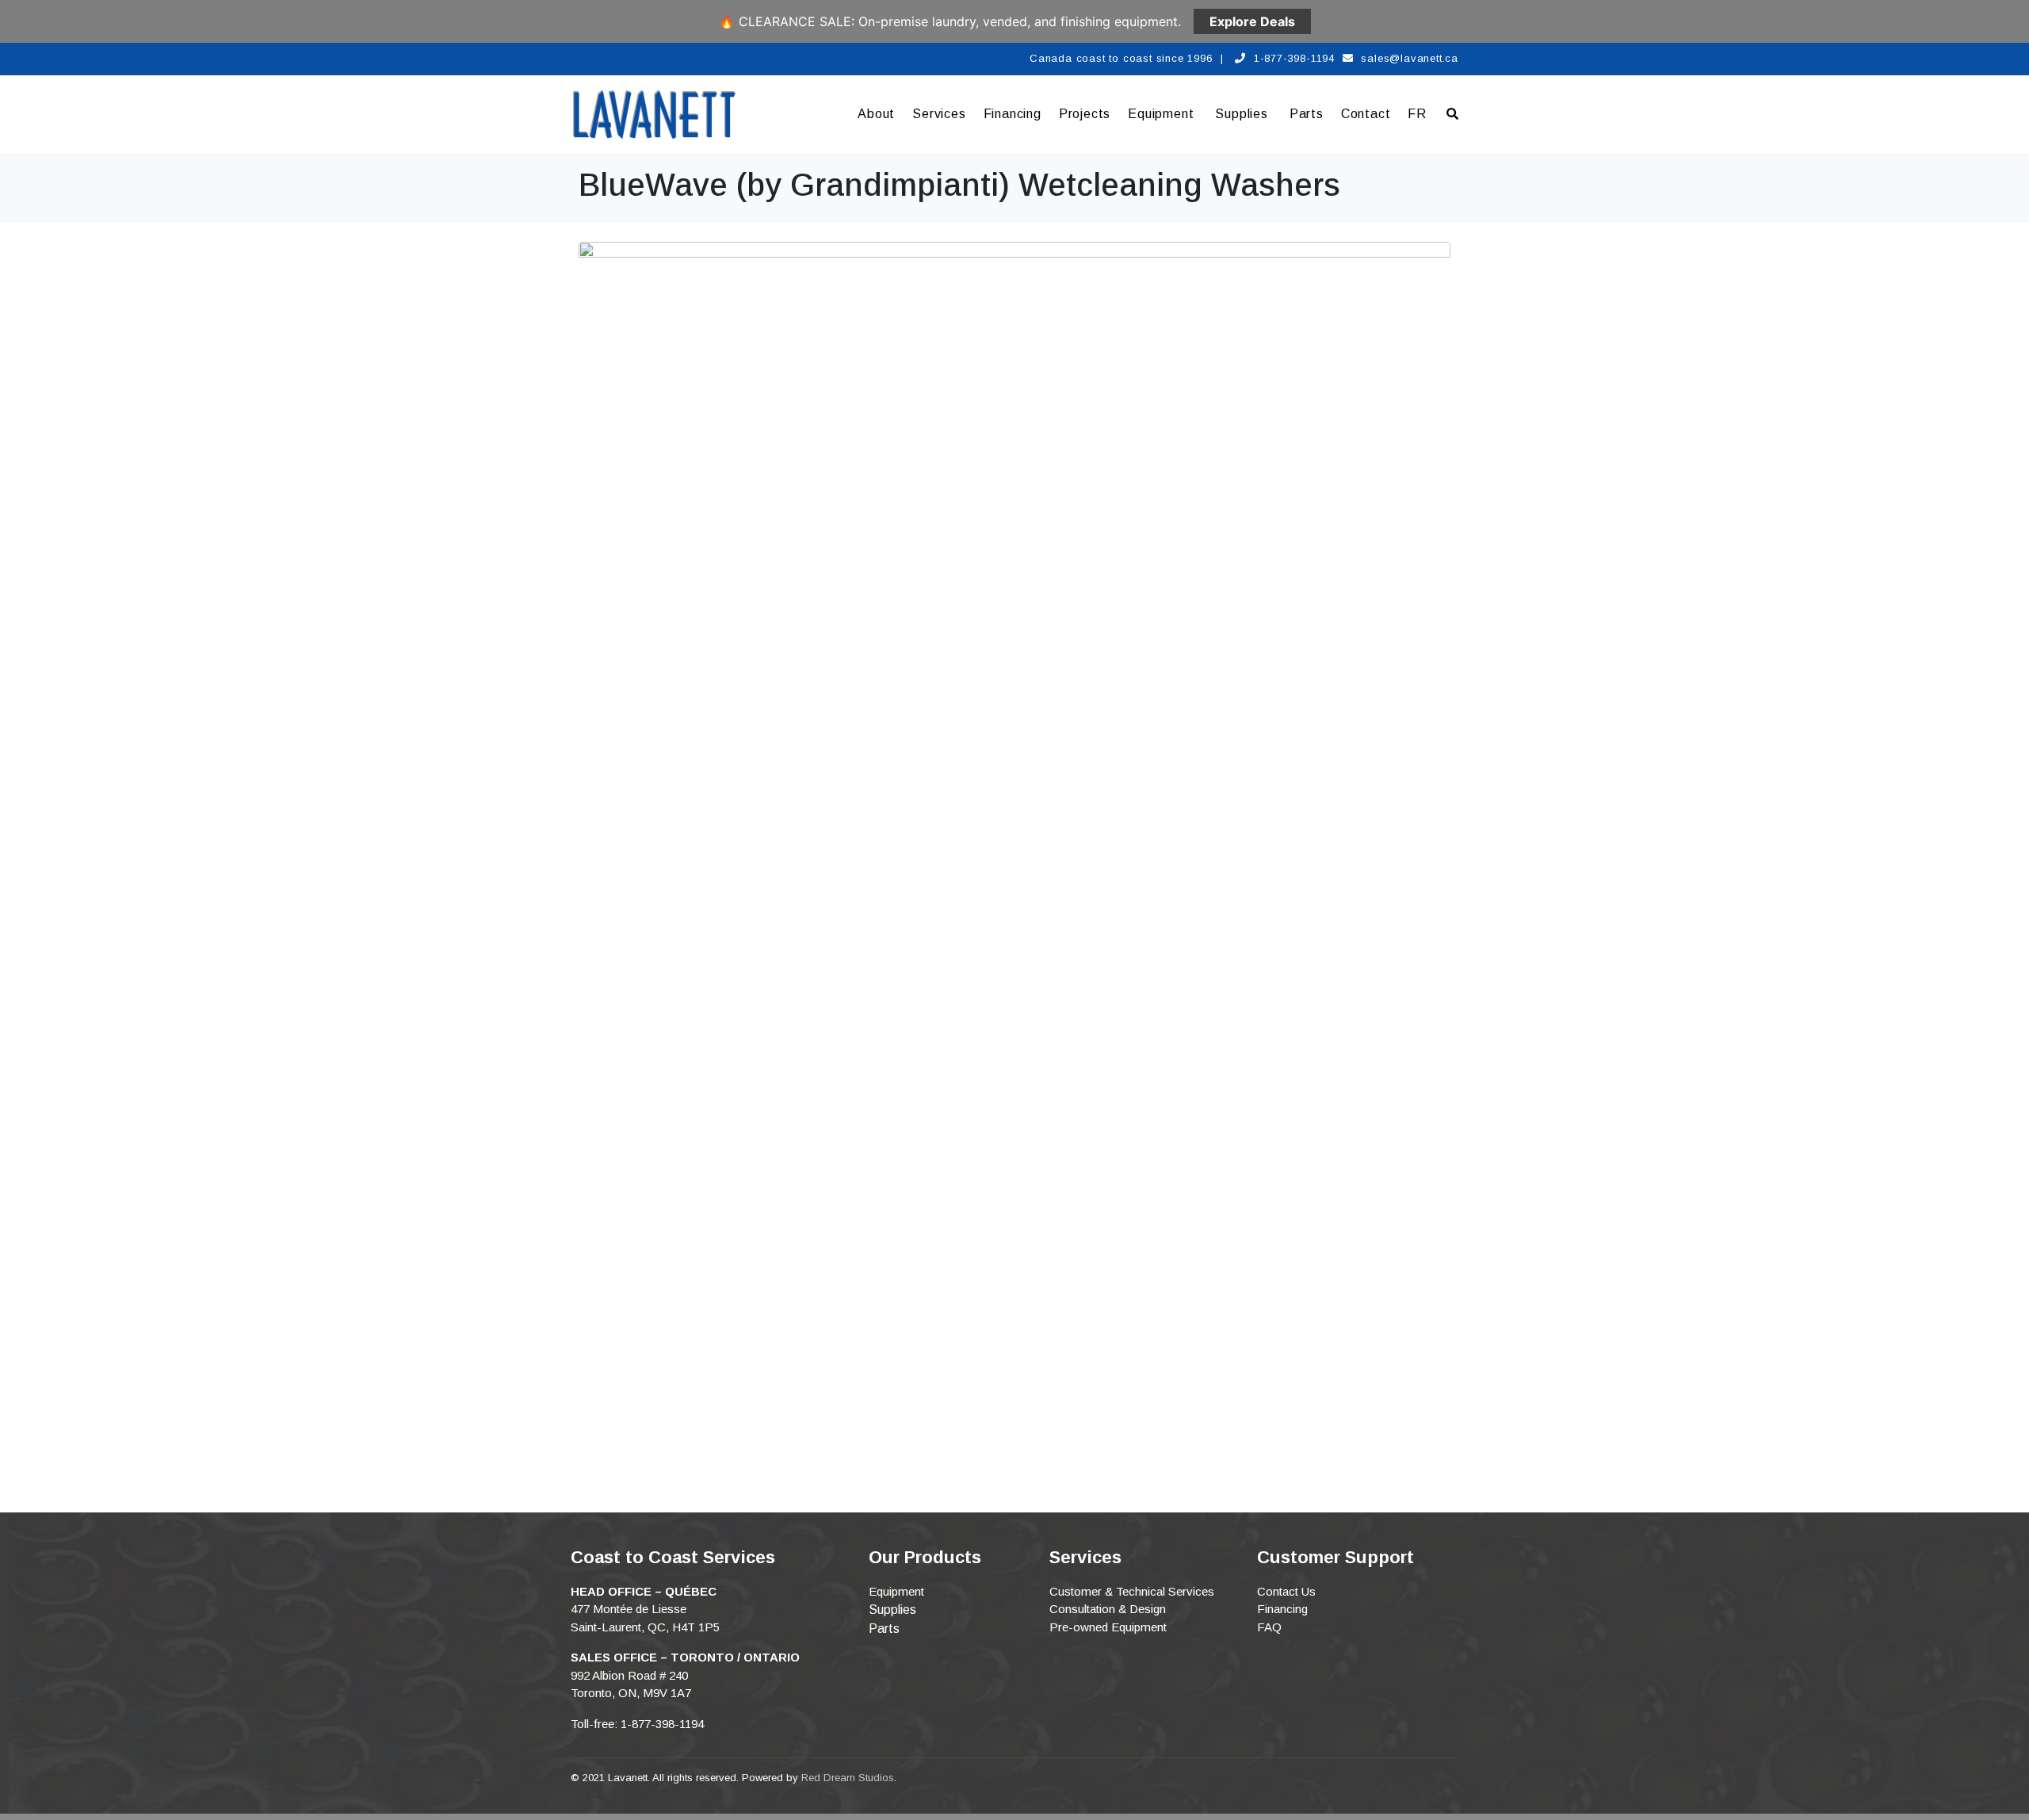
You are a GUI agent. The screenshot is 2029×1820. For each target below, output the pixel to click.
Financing (1013, 114)
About (876, 114)
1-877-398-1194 (1294, 58)
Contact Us (1286, 1591)
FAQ (1269, 1627)
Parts (1307, 114)
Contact (1366, 114)
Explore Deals (1252, 21)
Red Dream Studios (848, 1778)
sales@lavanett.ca (1410, 58)
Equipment (1161, 114)
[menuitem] (1417, 114)
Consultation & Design (1108, 1609)
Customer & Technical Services (1132, 1591)
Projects (1085, 114)
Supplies (1241, 114)
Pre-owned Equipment (1108, 1627)
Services (939, 114)
